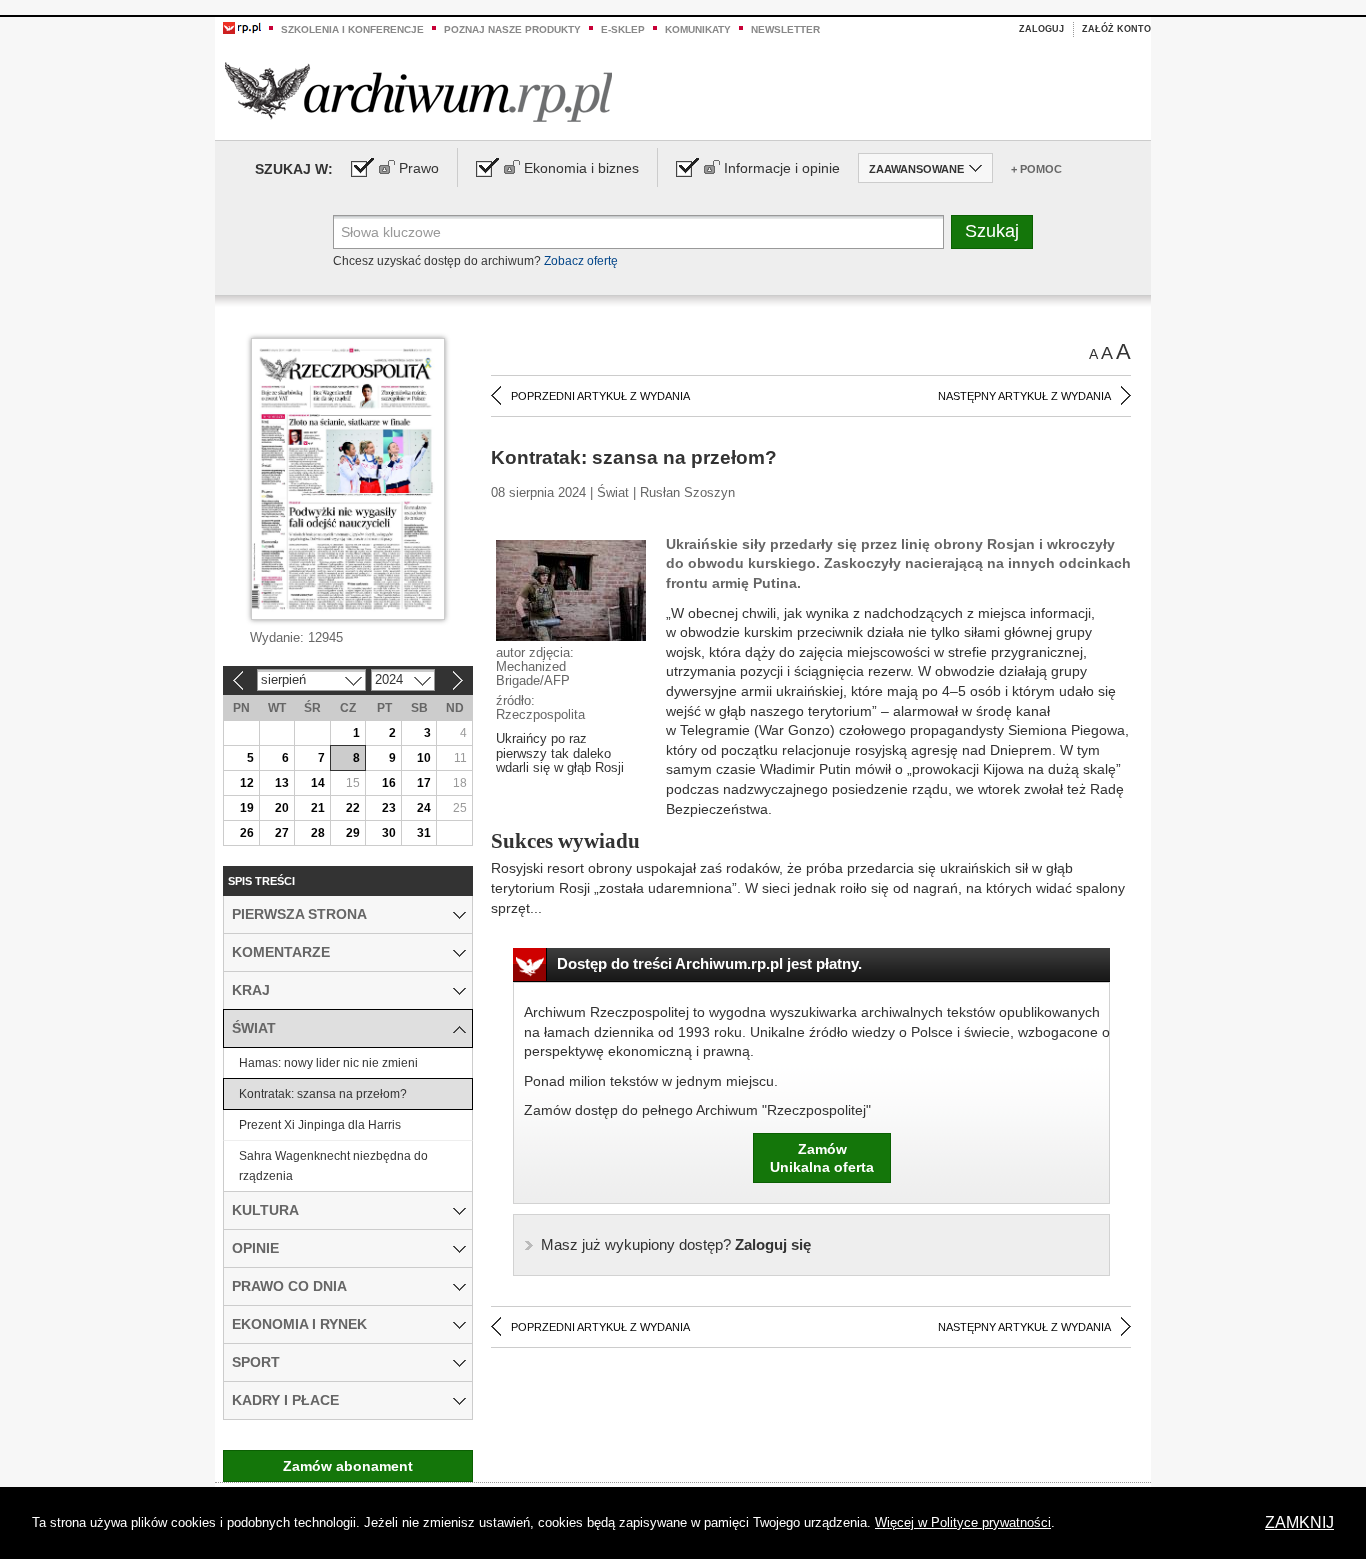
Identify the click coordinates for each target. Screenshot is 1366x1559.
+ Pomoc (1036, 169)
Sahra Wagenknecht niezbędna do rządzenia (333, 1166)
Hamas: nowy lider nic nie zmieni (328, 1063)
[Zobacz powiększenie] (571, 589)
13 (282, 783)
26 (247, 833)
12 (247, 783)
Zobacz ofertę (581, 261)
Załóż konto (1116, 29)
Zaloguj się (676, 1244)
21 (318, 808)
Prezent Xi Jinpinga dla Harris (320, 1125)
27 (282, 833)
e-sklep (623, 29)
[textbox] (638, 232)
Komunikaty (698, 29)
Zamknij (1299, 1522)
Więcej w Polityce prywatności (963, 1522)
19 (247, 808)
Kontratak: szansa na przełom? (323, 1094)
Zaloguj (1041, 29)
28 (318, 833)
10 (424, 758)
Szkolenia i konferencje (352, 29)
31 (424, 833)
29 (353, 833)
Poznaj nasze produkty (512, 29)
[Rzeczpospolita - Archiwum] (418, 91)
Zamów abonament (348, 1466)
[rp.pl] (242, 27)
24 (424, 808)
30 (389, 833)
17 (424, 783)
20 (282, 808)
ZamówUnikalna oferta (822, 1158)
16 (389, 783)
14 (318, 783)
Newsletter (785, 29)
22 (353, 808)
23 (389, 808)
